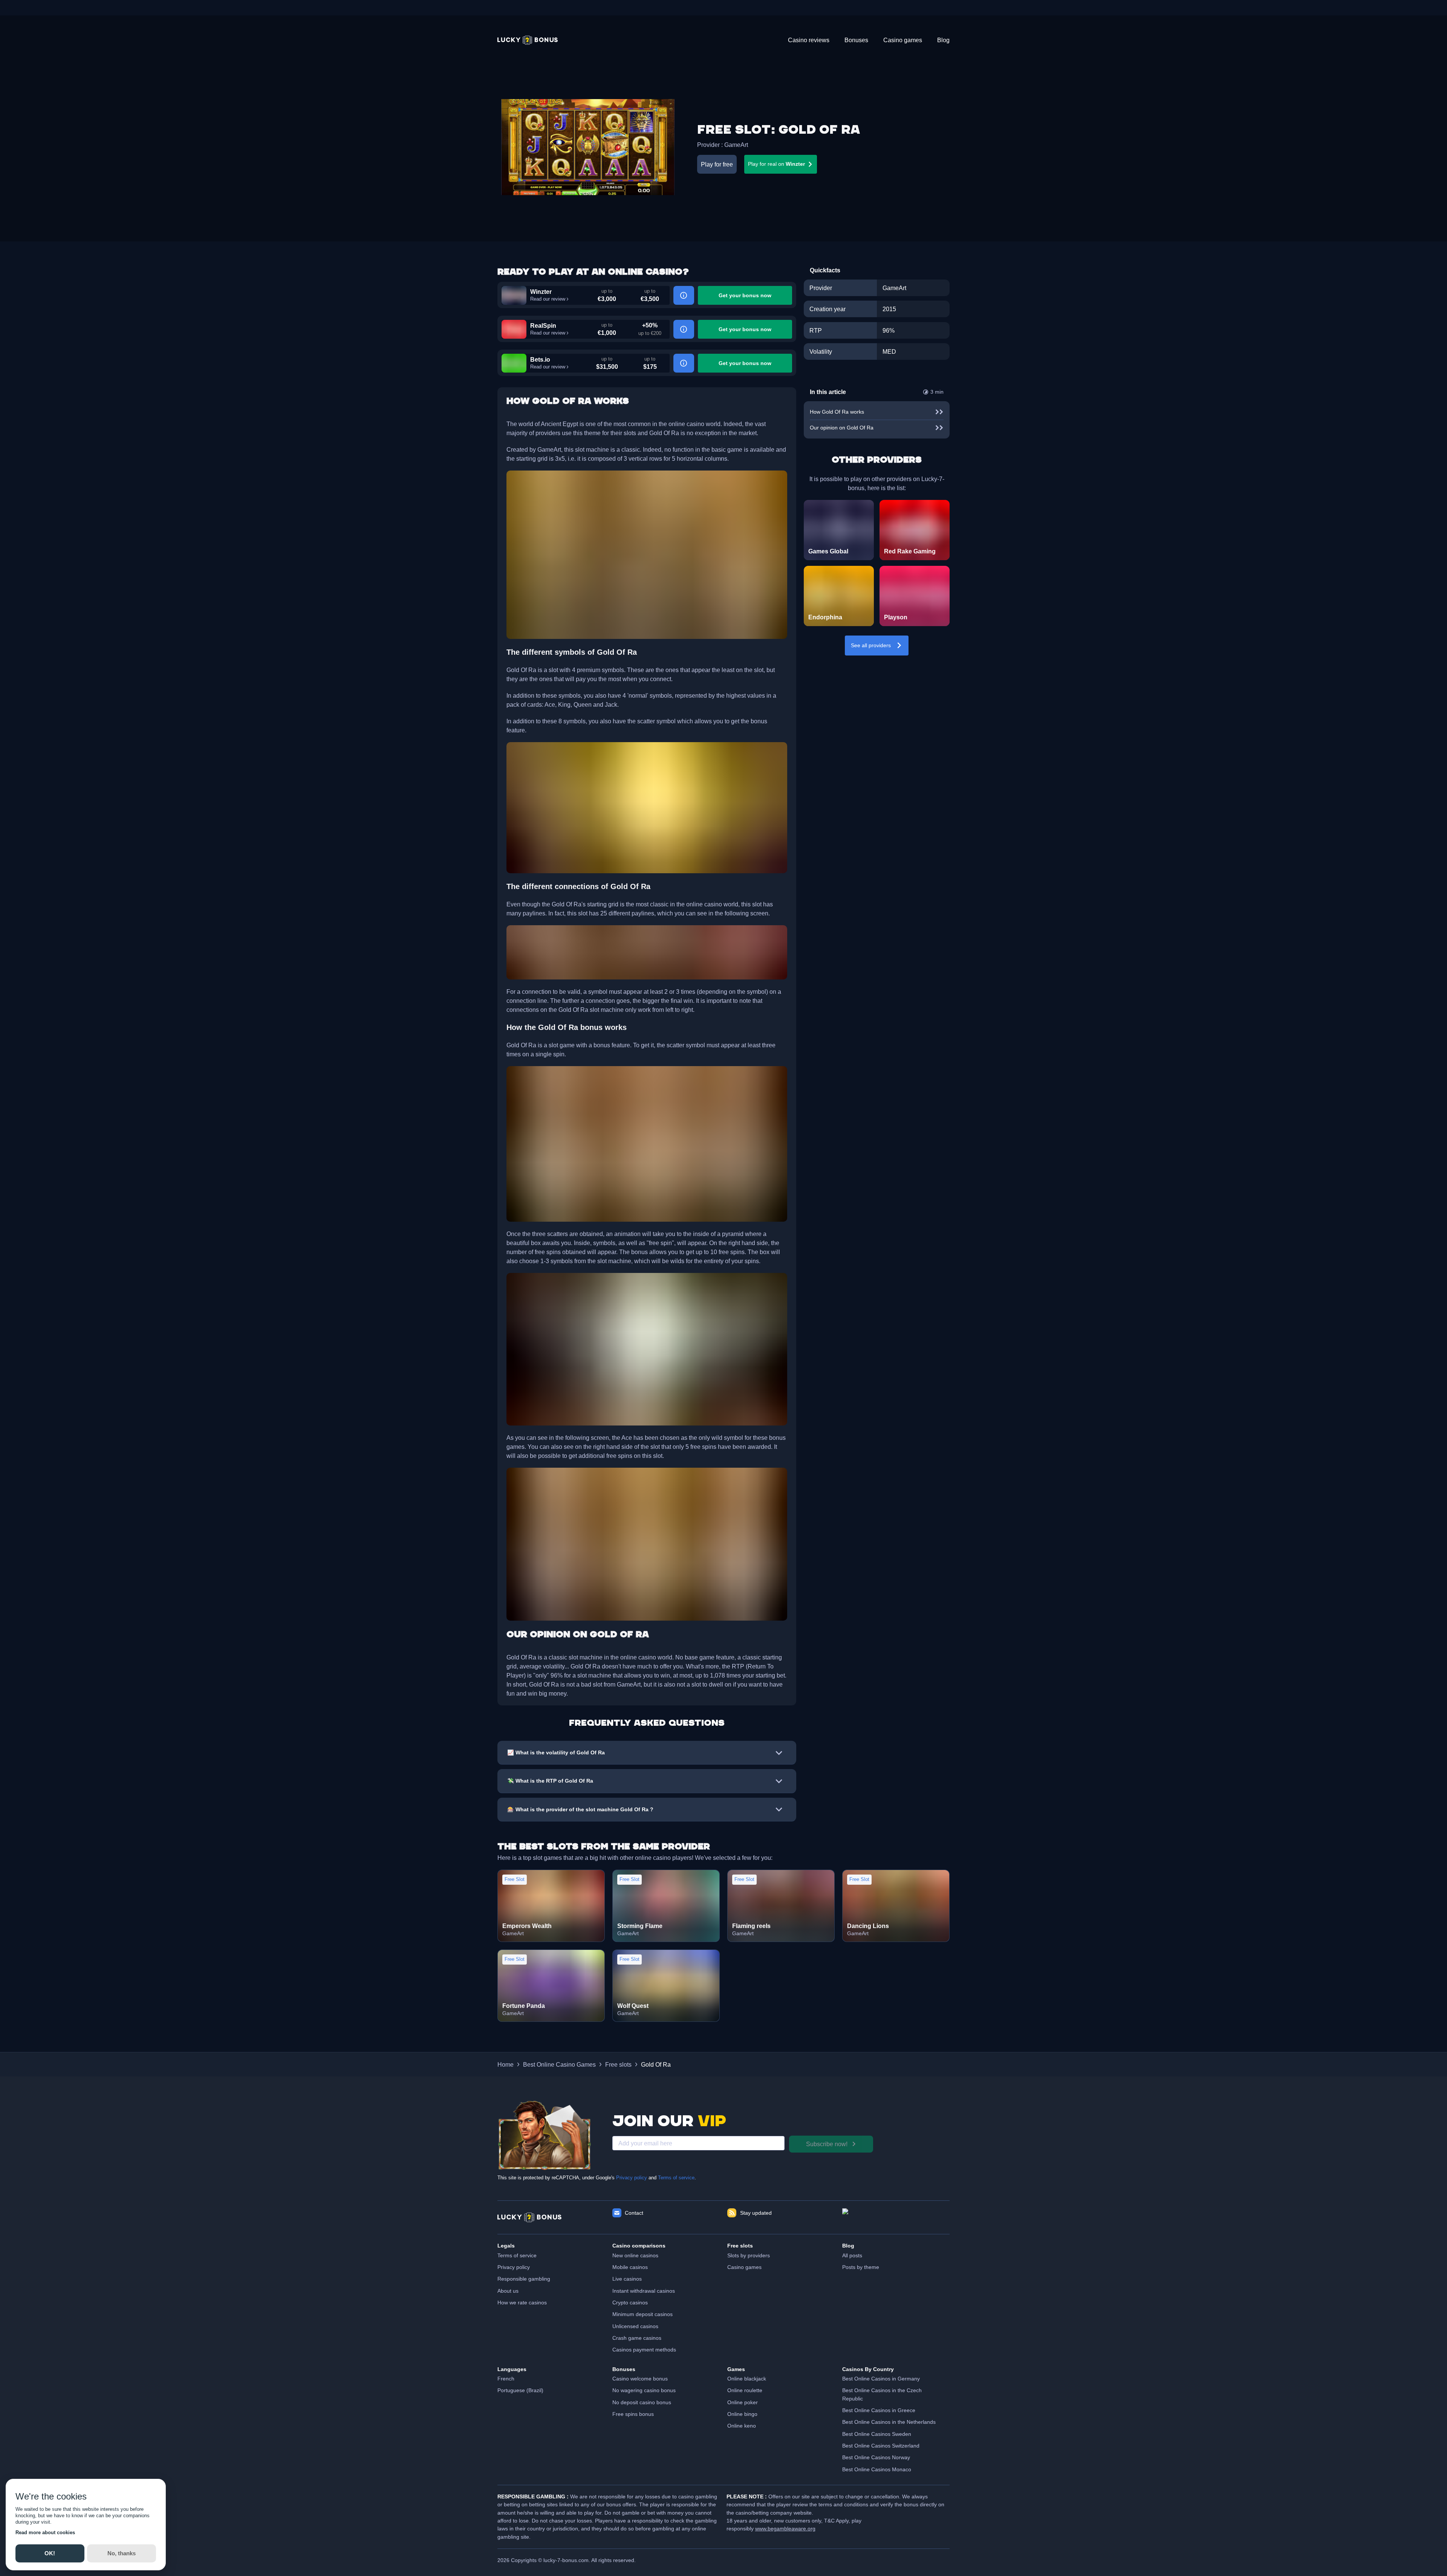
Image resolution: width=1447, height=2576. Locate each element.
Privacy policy (632, 2178)
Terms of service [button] (517, 2255)
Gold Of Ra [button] (656, 2064)
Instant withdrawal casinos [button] (644, 2291)
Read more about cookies (45, 2532)
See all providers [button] (871, 645)
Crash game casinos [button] (637, 2338)
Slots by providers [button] (749, 2255)
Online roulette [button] (745, 2390)
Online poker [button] (743, 2402)
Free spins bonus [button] (633, 2414)
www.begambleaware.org (785, 2529)
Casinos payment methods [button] (644, 2350)
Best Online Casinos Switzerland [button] (881, 2446)
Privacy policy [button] (514, 2267)
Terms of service (676, 2178)
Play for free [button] (717, 164)
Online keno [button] (742, 2426)
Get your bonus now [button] (745, 295)
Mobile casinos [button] (630, 2267)
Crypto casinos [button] (630, 2303)
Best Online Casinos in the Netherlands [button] (889, 2422)
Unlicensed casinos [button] (635, 2326)
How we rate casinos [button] (522, 2303)
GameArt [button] (736, 145)
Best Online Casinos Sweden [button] (877, 2434)
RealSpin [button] (543, 325)
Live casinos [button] (627, 2279)
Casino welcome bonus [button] (640, 2379)
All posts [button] (852, 2255)
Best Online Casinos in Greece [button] (879, 2410)
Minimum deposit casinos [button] (642, 2314)
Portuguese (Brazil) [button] (520, 2390)
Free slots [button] (618, 2064)
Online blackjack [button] (747, 2379)
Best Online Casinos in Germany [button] (881, 2379)
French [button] (506, 2379)
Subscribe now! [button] (827, 2144)
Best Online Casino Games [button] (559, 2064)
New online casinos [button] (635, 2255)
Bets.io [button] (540, 359)
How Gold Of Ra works (837, 412)
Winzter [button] (541, 292)
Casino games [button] (744, 2267)
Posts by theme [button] (861, 2267)
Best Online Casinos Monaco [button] (877, 2469)
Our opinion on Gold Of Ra (842, 428)
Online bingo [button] (742, 2414)
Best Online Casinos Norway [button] (876, 2457)
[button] (528, 40)
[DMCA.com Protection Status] (896, 2217)
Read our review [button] (548, 299)
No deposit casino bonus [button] (642, 2402)
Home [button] (506, 2064)
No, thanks (122, 2553)
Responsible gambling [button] (524, 2279)
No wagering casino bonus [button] (644, 2390)
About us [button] (508, 2291)
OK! (50, 2553)
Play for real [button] (776, 164)
